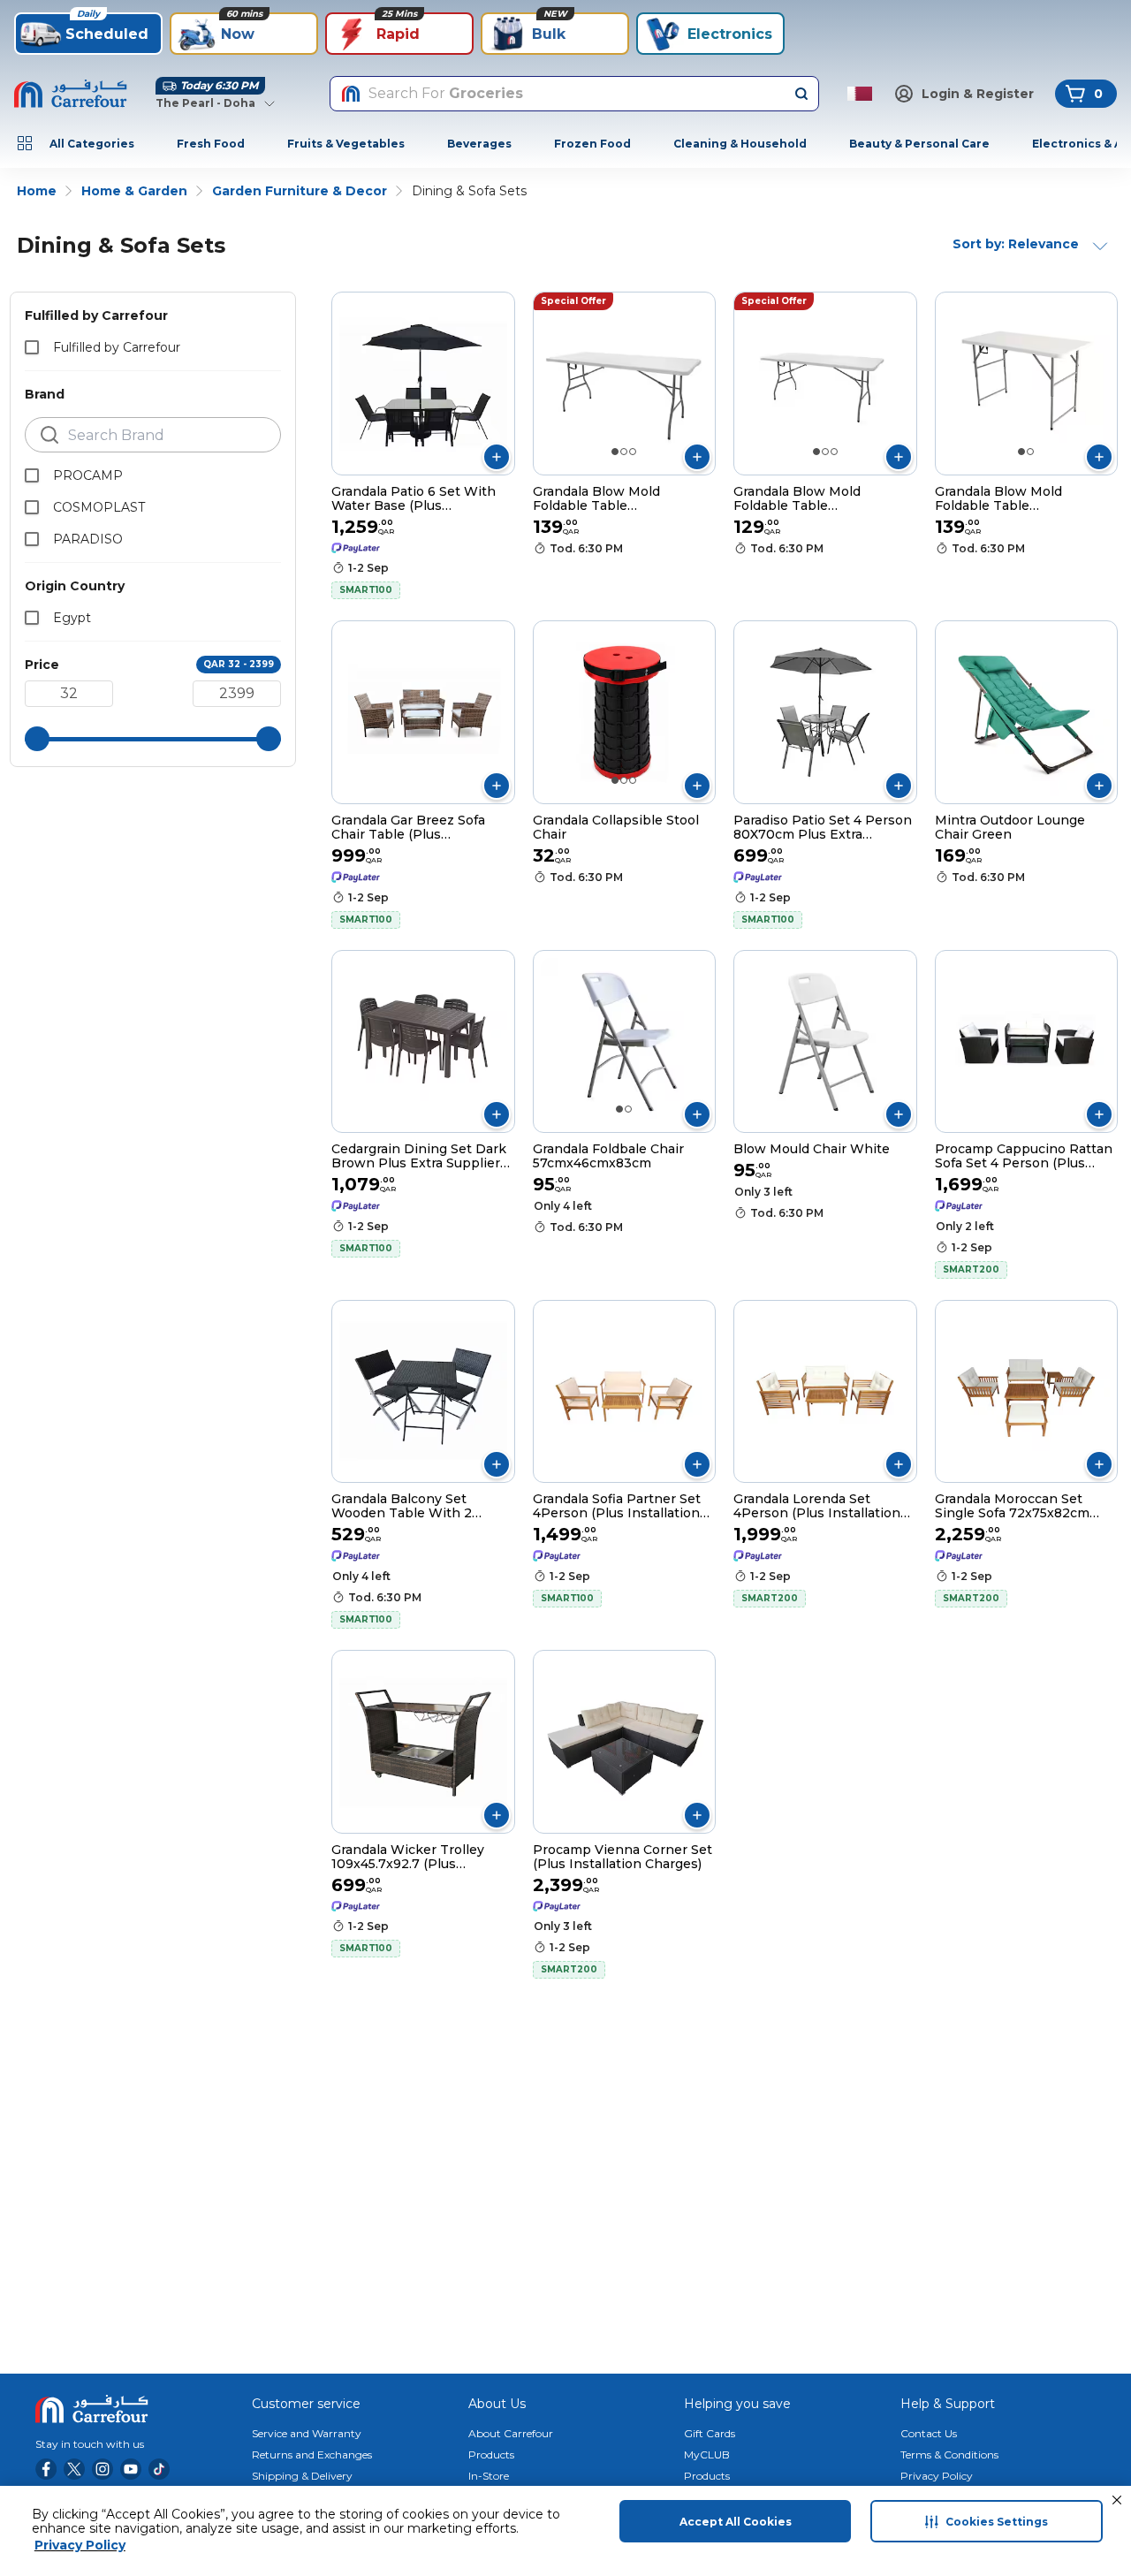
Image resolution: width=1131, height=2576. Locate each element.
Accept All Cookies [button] (736, 2522)
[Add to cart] (497, 457)
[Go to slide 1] (615, 452)
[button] (1117, 2500)
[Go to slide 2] (624, 452)
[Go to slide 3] (633, 452)
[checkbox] (32, 347)
